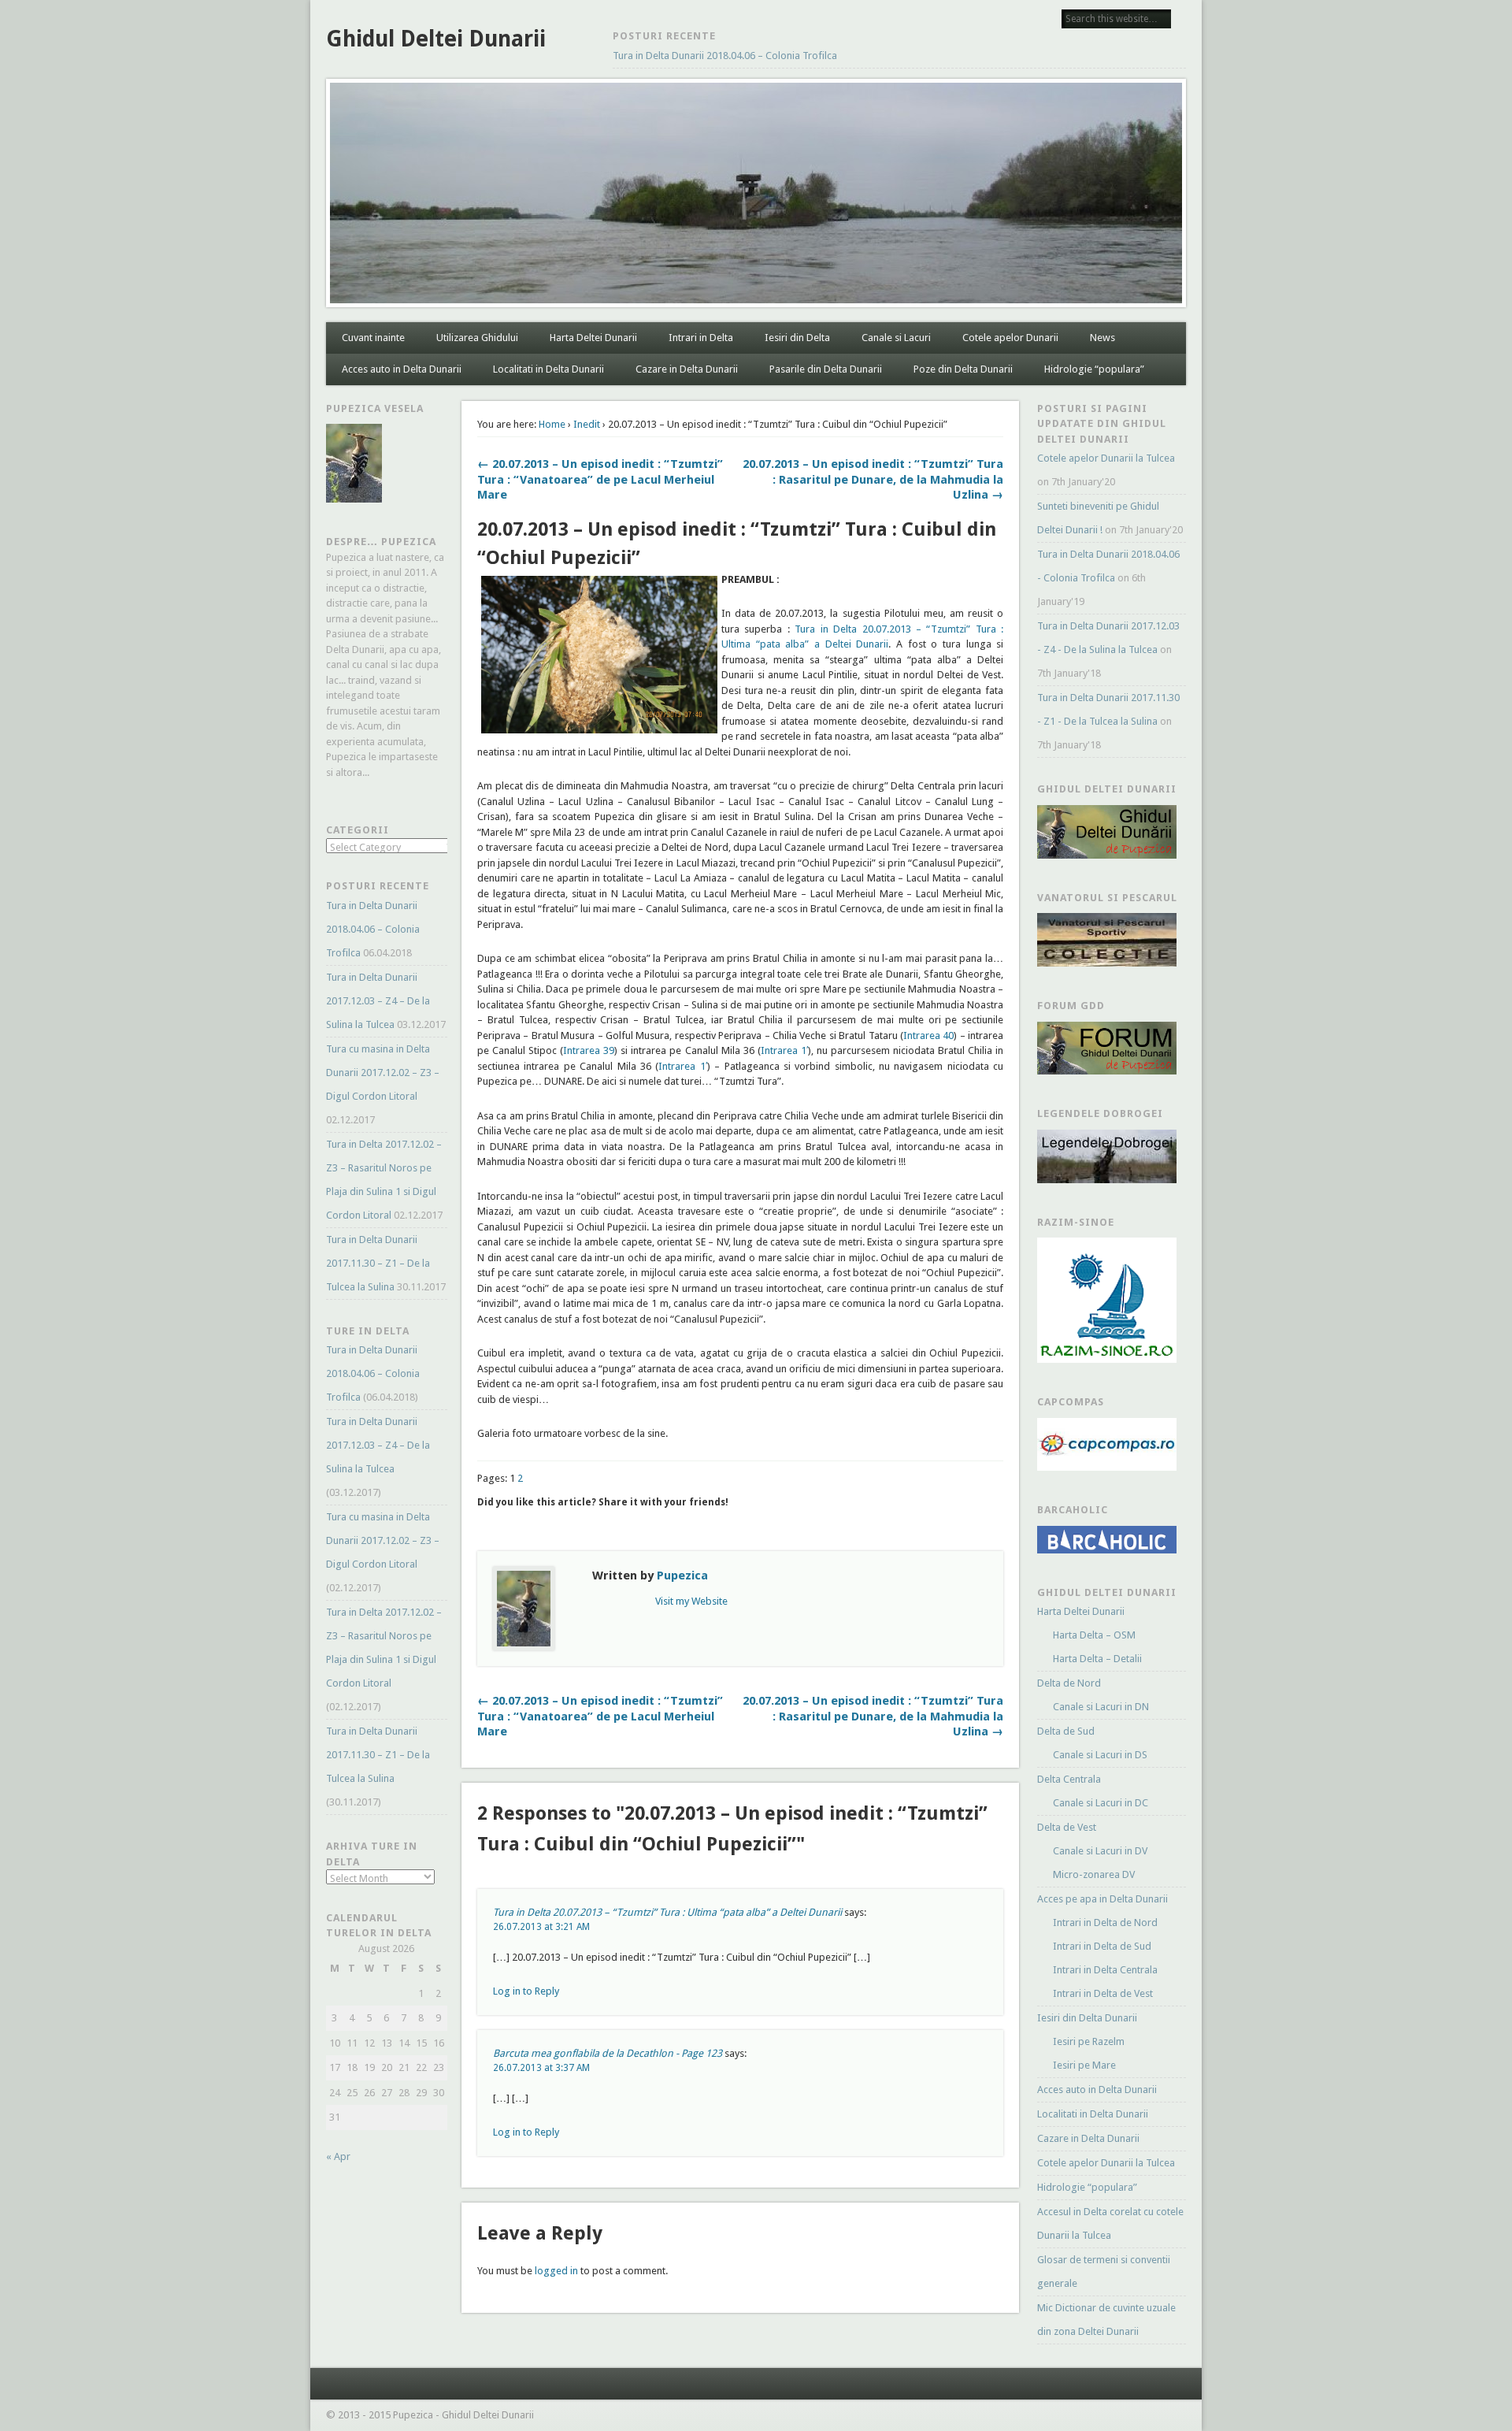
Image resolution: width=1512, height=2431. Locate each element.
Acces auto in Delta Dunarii (402, 369)
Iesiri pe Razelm (1089, 2041)
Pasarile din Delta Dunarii (826, 369)
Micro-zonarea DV (1094, 1874)
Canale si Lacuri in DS (1100, 1755)
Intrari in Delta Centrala (1105, 1970)
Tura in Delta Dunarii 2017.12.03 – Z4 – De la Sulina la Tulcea (378, 1001)
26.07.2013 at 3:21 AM (541, 1927)
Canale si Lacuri (896, 338)
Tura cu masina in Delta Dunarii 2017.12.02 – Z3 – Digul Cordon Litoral (383, 1073)
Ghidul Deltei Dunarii (436, 39)
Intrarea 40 (928, 1035)
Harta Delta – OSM (1094, 1635)
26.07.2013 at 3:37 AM (541, 2068)
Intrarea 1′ (784, 1050)
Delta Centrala (1069, 1779)
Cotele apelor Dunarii (1010, 338)
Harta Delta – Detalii (1097, 1659)
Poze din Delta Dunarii (963, 369)
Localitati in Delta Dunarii (548, 369)
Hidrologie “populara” (1094, 369)
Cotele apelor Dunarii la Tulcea (1106, 458)
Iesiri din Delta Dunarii (1087, 2018)
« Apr (338, 2156)
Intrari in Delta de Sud (1102, 1946)
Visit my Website (691, 1601)
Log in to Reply (526, 1991)
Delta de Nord (1069, 1683)
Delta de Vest (1067, 1827)
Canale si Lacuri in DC (1101, 1803)
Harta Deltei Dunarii (593, 338)
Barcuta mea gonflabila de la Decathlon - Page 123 (608, 2053)
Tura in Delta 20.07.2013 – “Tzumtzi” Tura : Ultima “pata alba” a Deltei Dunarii (667, 1912)
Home (552, 424)
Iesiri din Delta (797, 338)
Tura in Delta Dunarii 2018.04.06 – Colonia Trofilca (725, 56)
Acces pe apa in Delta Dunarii (1102, 1899)
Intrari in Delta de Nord (1105, 1923)
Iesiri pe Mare (1084, 2065)
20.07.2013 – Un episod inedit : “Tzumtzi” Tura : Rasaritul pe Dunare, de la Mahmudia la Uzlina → (873, 479)
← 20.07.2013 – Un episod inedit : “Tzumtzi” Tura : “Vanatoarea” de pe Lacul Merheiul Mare (600, 479)
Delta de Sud (1066, 1731)
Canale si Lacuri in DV (1100, 1851)
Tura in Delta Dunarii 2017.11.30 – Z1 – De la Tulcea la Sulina (378, 1263)
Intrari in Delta (701, 338)
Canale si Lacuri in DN (1101, 1707)
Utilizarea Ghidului (477, 338)
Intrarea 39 (589, 1050)
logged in (556, 2271)
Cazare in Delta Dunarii (687, 369)
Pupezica (682, 1576)
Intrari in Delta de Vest (1103, 1993)
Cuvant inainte (373, 338)
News (1102, 338)
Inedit (587, 424)
